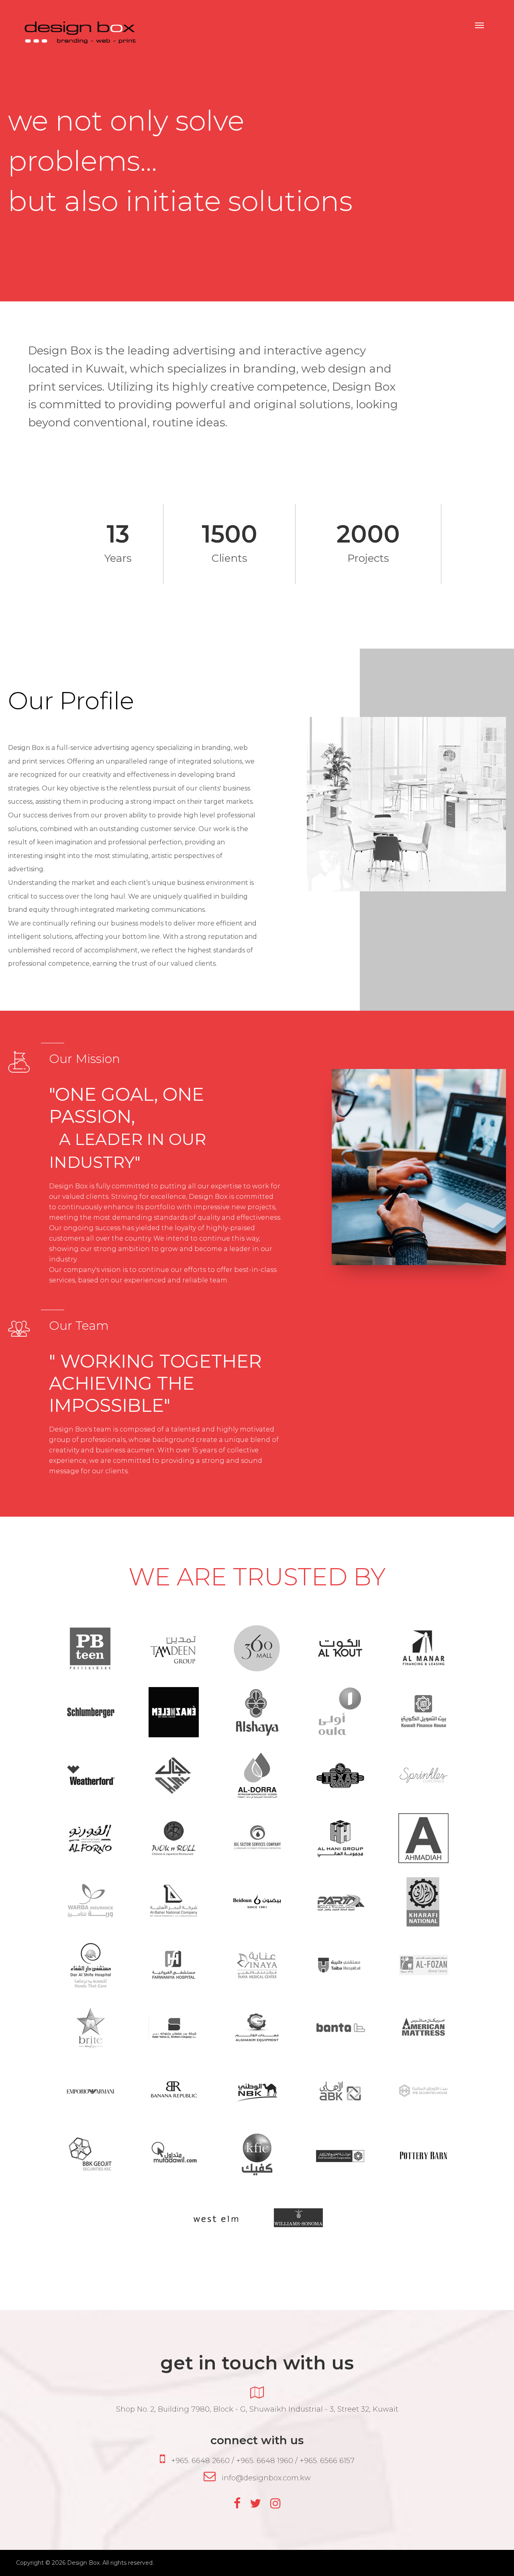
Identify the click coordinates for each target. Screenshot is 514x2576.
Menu (479, 25)
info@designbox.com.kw (266, 2478)
